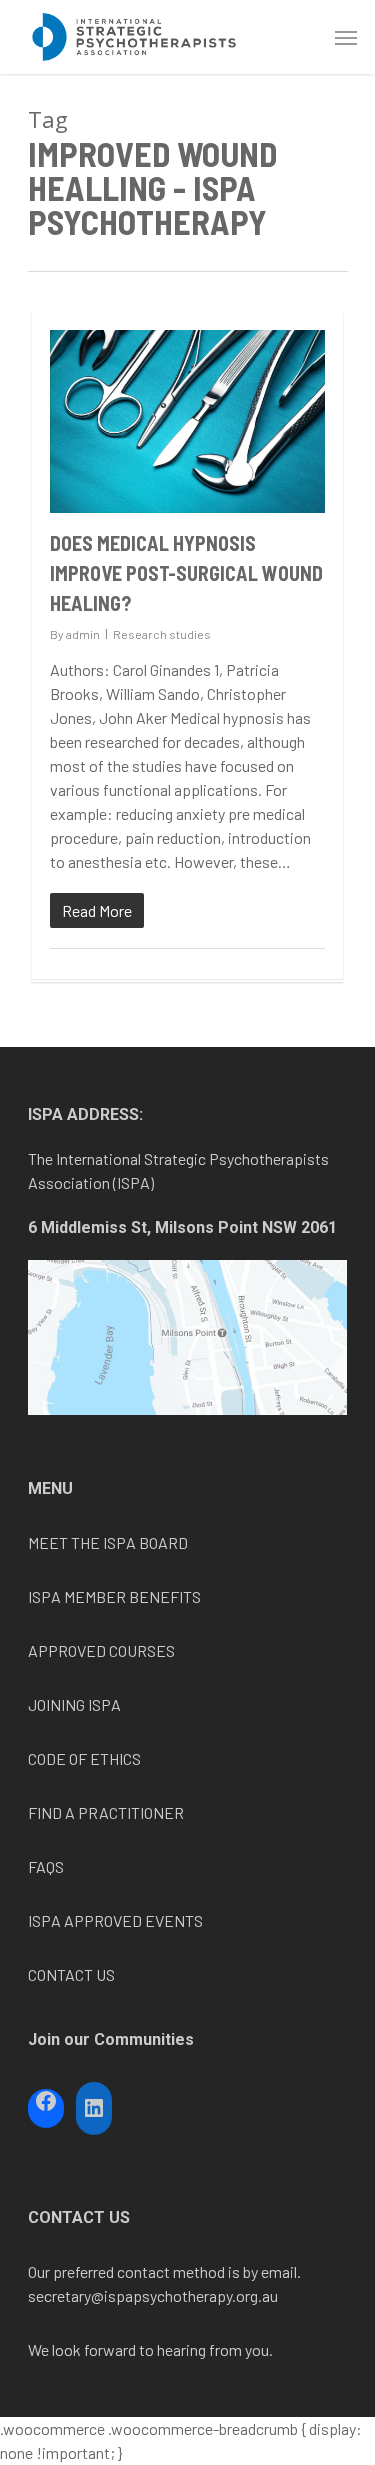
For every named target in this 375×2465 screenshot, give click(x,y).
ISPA (119, 1542)
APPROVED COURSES (101, 1650)
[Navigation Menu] (346, 37)
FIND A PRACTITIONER (106, 1812)
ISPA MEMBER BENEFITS (114, 1596)
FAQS (46, 1866)
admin (83, 634)
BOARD (162, 1542)
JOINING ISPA (74, 1704)
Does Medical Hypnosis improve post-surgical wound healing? (186, 573)
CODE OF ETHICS (84, 1758)
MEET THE (65, 1542)
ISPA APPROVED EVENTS (115, 1920)
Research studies (162, 634)
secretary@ (66, 2295)
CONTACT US (71, 1974)
